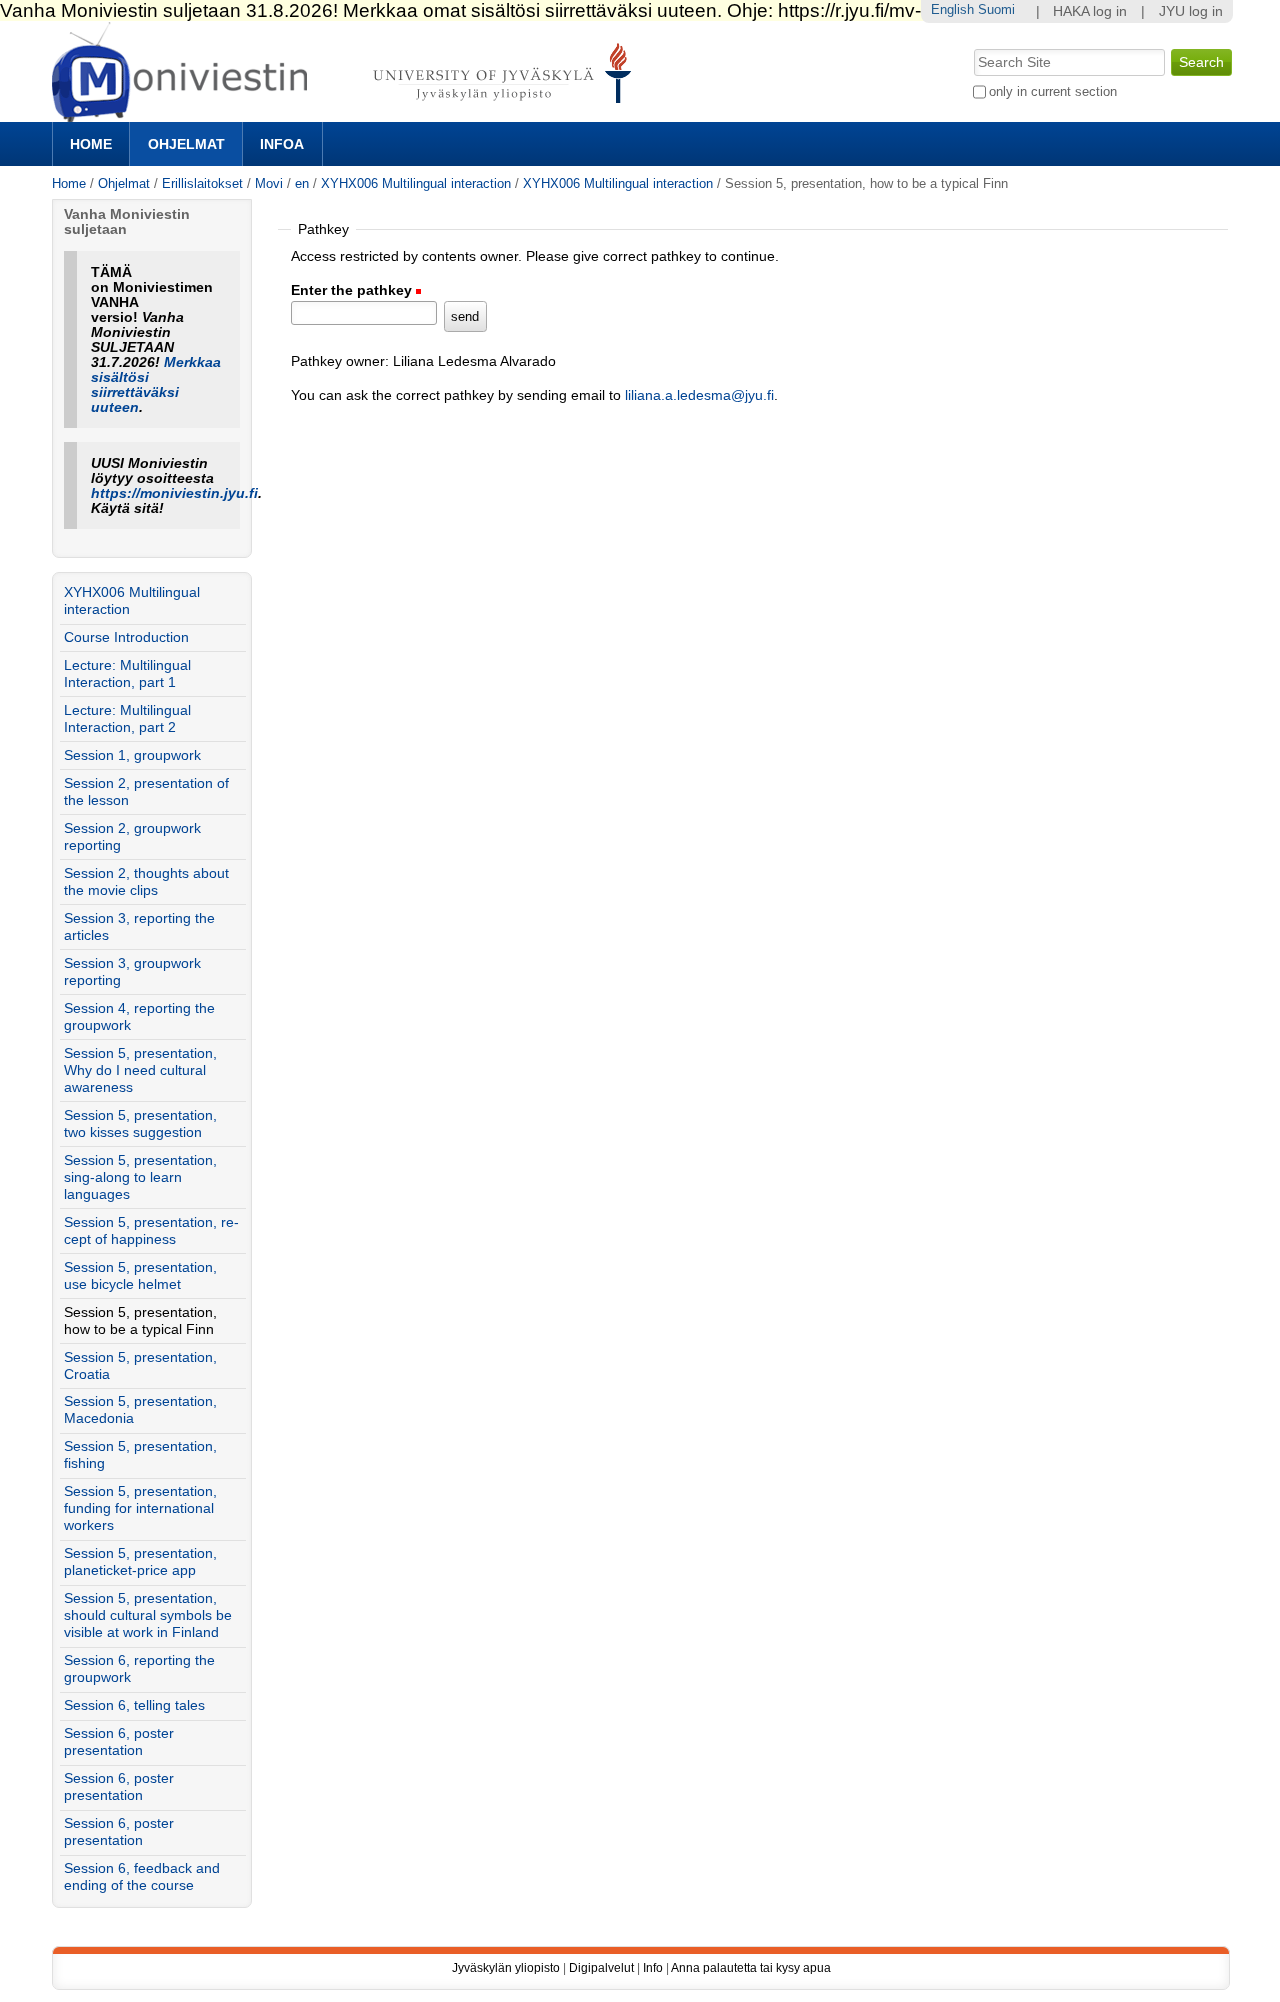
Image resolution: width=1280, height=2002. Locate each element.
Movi (269, 183)
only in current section (1053, 91)
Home (91, 144)
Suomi (996, 9)
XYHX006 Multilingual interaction (418, 183)
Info (653, 1968)
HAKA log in (1090, 11)
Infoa (282, 144)
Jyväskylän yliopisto (506, 1968)
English (952, 9)
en (302, 183)
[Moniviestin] (347, 113)
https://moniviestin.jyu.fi (174, 493)
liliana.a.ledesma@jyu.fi (699, 395)
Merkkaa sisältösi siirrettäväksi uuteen (156, 385)
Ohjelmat (186, 144)
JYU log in (1191, 11)
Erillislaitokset (202, 183)
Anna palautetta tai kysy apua (751, 1968)
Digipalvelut (601, 1968)
